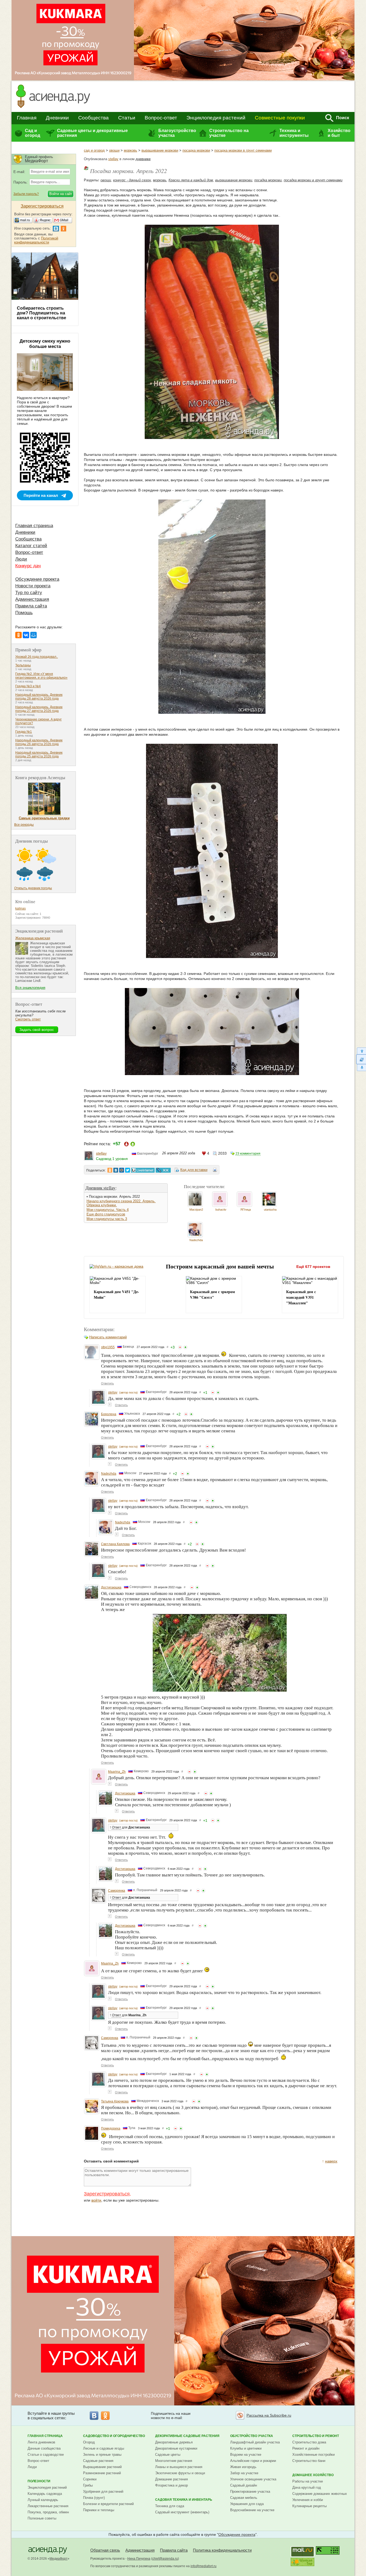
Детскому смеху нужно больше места (45, 344)
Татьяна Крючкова (115, 2101)
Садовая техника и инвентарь (184, 2500)
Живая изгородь (243, 2467)
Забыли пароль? (26, 194)
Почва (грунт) (94, 2498)
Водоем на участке (246, 2455)
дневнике (143, 159)
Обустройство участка (252, 2436)
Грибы (88, 2485)
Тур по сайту (29, 593)
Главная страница (34, 526)
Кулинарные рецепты (309, 2506)
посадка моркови (196, 150)
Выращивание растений (102, 2467)
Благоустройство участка (177, 133)
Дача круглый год (307, 2487)
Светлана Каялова (115, 1544)
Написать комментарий (108, 1337)
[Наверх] (361, 1051)
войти (96, 2200)
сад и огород (94, 150)
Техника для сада (170, 2506)
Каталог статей (31, 546)
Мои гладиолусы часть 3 (107, 1219)
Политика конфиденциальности (222, 2550)
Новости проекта (33, 586)
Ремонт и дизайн (306, 2448)
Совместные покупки (280, 118)
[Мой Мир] (33, 635)
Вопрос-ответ (161, 118)
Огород (89, 2442)
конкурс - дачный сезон (132, 180)
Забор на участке (244, 2473)
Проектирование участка (250, 2491)
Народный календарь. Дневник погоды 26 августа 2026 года (39, 742)
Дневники (57, 118)
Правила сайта (31, 606)
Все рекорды (24, 825)
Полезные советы (42, 2518)
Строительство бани (309, 2461)
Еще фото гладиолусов (106, 1214)
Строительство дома (309, 2442)
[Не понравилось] (180, 1347)
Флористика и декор (171, 2485)
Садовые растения (98, 2461)
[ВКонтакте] (26, 635)
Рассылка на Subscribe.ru (269, 2415)
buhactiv (221, 1210)
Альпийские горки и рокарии (253, 2461)
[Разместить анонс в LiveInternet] (143, 1170)
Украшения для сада (247, 2504)
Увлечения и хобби (308, 2500)
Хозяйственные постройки (313, 2455)
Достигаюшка (111, 1587)
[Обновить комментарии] (361, 1059)
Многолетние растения (174, 2461)
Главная (27, 118)
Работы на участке (308, 2481)
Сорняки (90, 2479)
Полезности (39, 2481)
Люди (21, 559)
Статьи (127, 118)
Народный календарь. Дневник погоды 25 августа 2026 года (39, 754)
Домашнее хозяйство (313, 2475)
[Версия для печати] (215, 1171)
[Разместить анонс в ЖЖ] (163, 1170)
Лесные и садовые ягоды (104, 2448)
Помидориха (111, 2128)
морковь (130, 150)
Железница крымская (33, 938)
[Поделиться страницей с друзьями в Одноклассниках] (110, 1170)
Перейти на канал (41, 495)
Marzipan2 (196, 1210)
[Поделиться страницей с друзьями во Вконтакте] (116, 1170)
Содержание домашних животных (320, 2494)
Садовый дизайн (244, 2485)
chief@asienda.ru (165, 2559)
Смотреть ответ (28, 1019)
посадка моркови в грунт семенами (243, 150)
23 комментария (248, 1154)
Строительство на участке (229, 133)
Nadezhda (196, 1240)
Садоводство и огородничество (114, 2436)
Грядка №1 (24, 732)
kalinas (20, 908)
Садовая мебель (244, 2498)
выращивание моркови (160, 150)
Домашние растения (171, 2479)
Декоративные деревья (174, 2442)
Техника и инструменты (294, 133)
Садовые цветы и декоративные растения (92, 133)
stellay (113, 159)
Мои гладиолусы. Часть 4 (108, 1210)
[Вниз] (361, 1068)
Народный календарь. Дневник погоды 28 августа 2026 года (39, 697)
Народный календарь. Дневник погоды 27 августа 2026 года (39, 709)
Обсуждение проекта (37, 579)
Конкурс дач (28, 566)
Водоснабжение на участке (252, 2510)
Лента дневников (41, 2442)
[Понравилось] (185, 1347)
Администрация (32, 599)
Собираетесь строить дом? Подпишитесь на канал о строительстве (42, 313)
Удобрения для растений (103, 2491)
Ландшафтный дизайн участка (255, 2442)
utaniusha (270, 1210)
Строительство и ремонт (316, 2436)
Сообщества (94, 118)
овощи (114, 150)
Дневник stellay (101, 1188)
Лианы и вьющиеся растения (179, 2467)
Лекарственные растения (48, 2506)
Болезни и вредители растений (108, 2504)
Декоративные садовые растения (187, 2436)
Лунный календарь (43, 2500)
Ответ (117, 1827)
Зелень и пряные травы (102, 2455)
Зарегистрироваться (107, 2194)
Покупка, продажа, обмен (48, 2512)
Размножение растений (102, 2473)
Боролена (109, 1414)
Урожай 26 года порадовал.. (37, 657)
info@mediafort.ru (203, 2566)
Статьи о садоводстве (46, 2455)
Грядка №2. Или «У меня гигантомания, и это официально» (41, 676)
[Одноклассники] (18, 635)
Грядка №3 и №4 (28, 686)
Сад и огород (33, 133)
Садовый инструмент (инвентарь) (182, 2512)
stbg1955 (108, 1347)
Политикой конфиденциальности (36, 240)
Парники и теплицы (99, 2510)
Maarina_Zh (117, 1772)
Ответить (107, 1383)
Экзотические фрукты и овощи (180, 2473)
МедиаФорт (59, 2559)
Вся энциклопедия (30, 988)
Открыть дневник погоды (33, 888)
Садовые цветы (168, 2455)
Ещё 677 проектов (313, 1267)
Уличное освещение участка (253, 2479)
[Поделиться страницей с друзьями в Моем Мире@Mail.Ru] (122, 1170)
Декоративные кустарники (176, 2448)
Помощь (24, 613)
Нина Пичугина (139, 2559)
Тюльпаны (23, 665)
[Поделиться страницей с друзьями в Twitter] (128, 1170)
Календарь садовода (45, 2494)
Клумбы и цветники (246, 2448)
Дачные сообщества (44, 2448)
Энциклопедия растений (216, 118)
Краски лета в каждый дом (191, 180)
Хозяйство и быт (339, 133)
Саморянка (117, 1891)
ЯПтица (246, 1210)
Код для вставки (194, 1170)
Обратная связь (105, 2550)
